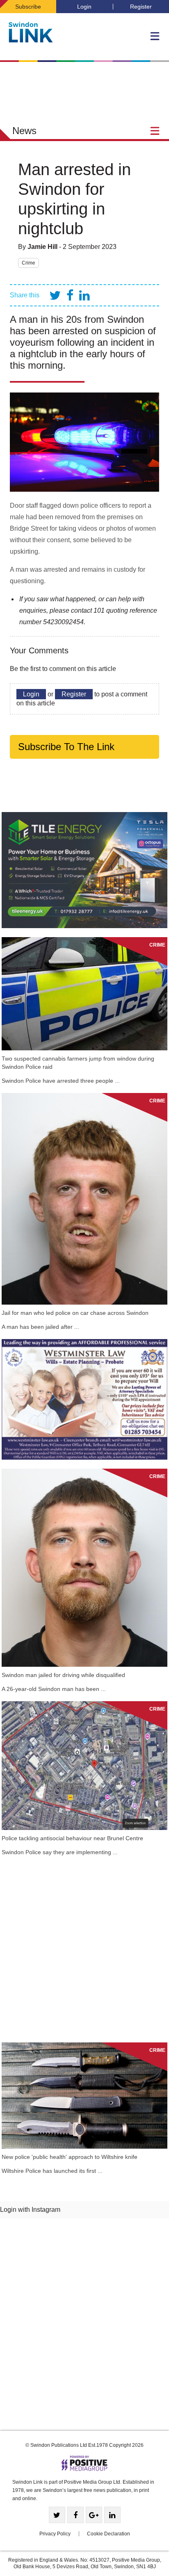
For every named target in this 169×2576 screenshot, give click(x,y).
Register (141, 7)
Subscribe (28, 7)
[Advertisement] (84, 1949)
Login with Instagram (30, 2210)
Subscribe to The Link (66, 747)
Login (84, 7)
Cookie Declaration (108, 2534)
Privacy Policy (55, 2534)
